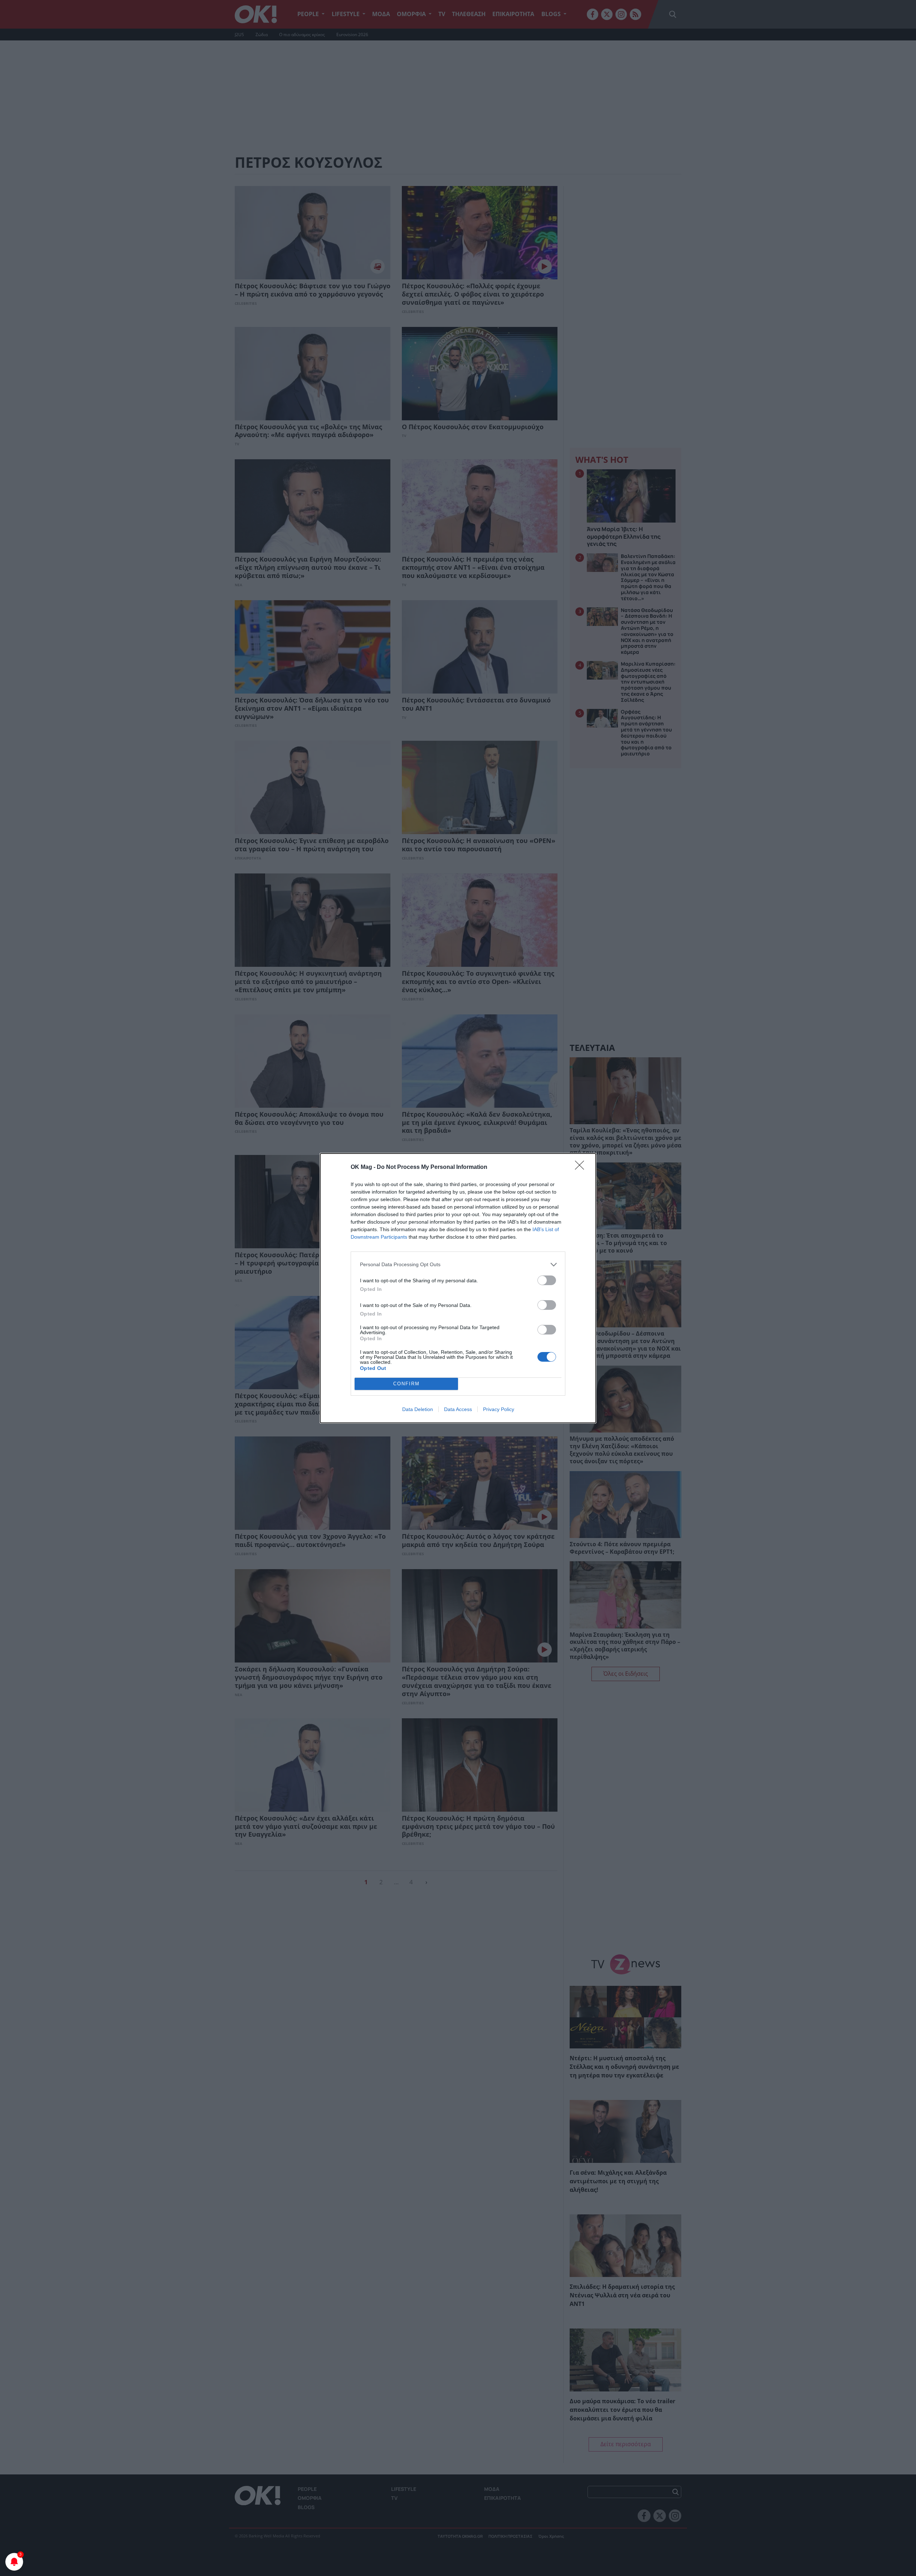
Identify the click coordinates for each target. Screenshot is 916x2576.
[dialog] (458, 1288)
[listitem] (458, 1265)
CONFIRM (406, 1384)
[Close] (582, 1167)
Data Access (458, 1409)
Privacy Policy (499, 1409)
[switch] (547, 1280)
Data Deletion (418, 1409)
